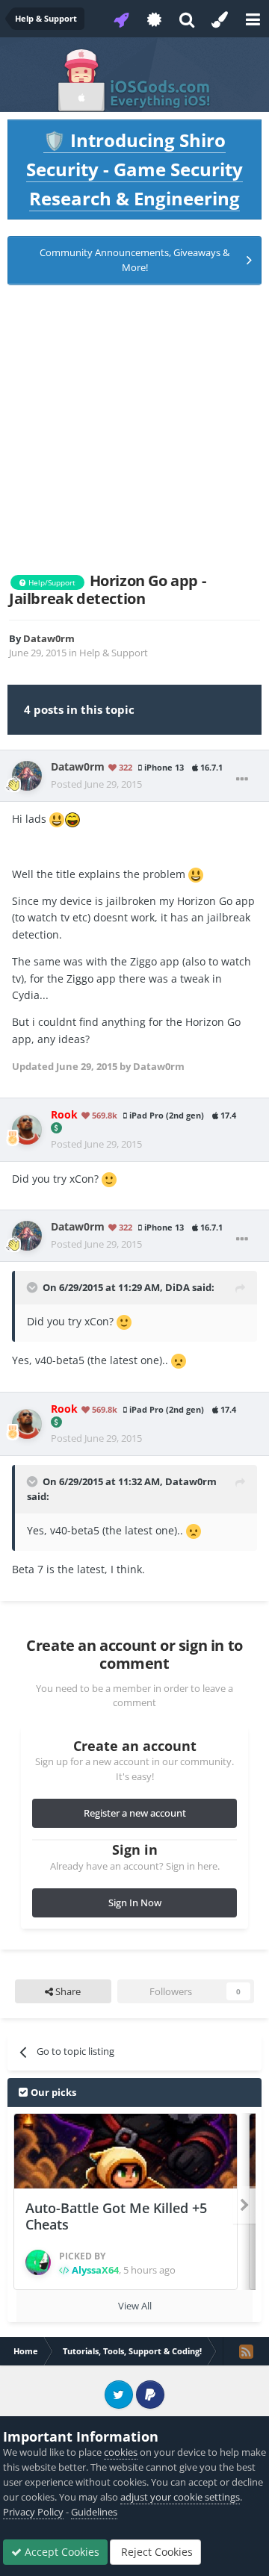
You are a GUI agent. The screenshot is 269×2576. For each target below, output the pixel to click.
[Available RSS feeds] (246, 2351)
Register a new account (135, 1813)
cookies (121, 2452)
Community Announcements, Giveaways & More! (134, 260)
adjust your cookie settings (180, 2497)
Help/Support (51, 582)
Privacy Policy (33, 2512)
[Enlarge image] (57, 819)
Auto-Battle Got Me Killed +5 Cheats (116, 2216)
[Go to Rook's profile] (27, 1130)
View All (135, 2306)
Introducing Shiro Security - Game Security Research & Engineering (134, 169)
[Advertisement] (134, 429)
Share (67, 1991)
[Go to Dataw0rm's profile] (27, 776)
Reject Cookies (155, 2552)
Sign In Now (135, 1903)
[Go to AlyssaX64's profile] (38, 2262)
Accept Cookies (61, 2552)
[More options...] (242, 780)
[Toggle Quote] (34, 1287)
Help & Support (114, 653)
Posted (96, 784)
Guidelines (94, 2512)
